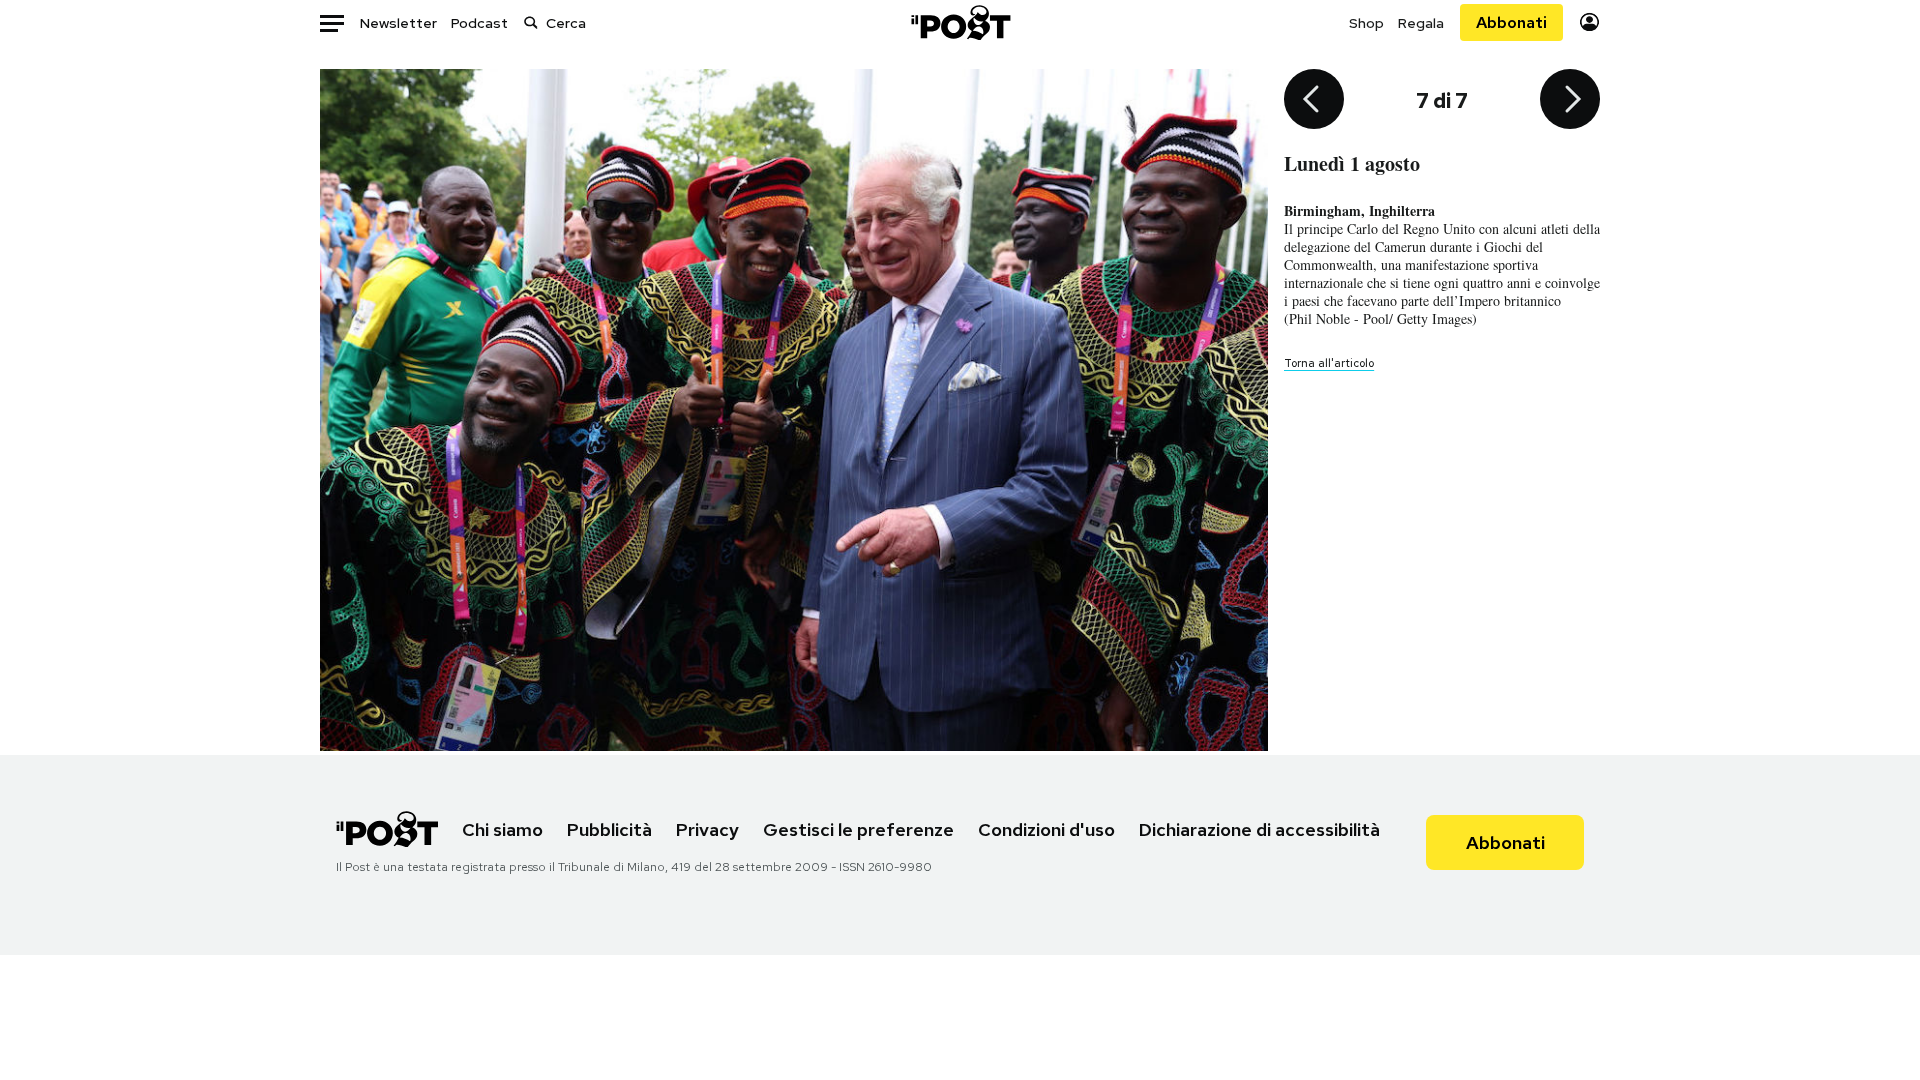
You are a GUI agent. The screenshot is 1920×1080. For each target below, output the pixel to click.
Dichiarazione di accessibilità (1259, 829)
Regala (1421, 23)
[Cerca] (531, 22)
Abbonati (1511, 22)
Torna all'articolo (1329, 363)
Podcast (479, 23)
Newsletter (398, 23)
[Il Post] (960, 22)
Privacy (707, 829)
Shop (1366, 23)
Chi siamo (502, 829)
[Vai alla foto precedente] (1314, 101)
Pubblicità (609, 829)
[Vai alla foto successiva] (1570, 101)
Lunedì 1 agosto (1352, 163)
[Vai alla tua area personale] (1589, 22)
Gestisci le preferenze (858, 829)
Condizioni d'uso (1046, 829)
